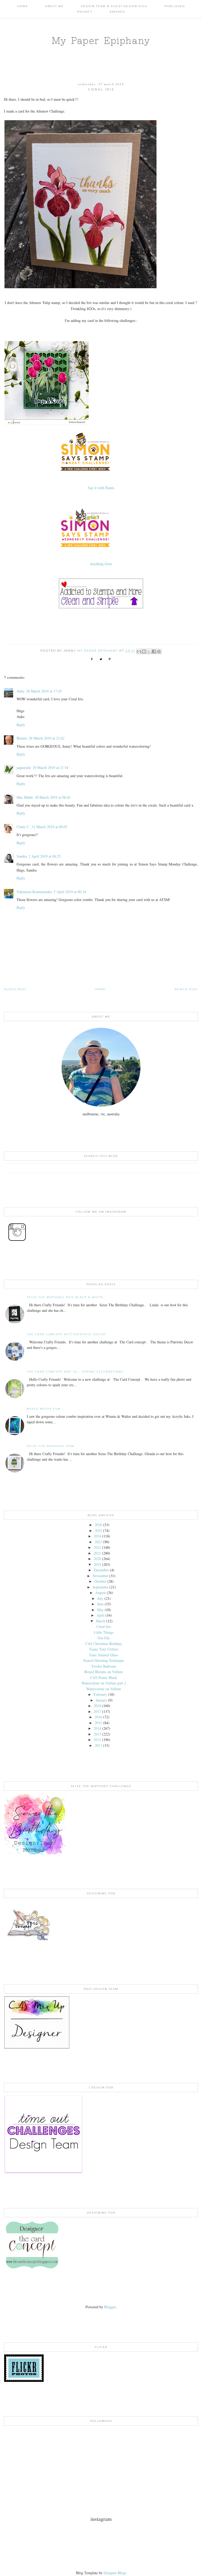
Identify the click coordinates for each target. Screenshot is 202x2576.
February (100, 1694)
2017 (97, 1711)
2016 (98, 1717)
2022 (97, 1547)
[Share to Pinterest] (159, 651)
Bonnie (22, 738)
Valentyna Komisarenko (34, 892)
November (100, 1576)
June (100, 1604)
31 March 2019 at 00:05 (49, 827)
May (100, 1610)
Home (23, 6)
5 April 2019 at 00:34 (70, 892)
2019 (97, 1564)
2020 (97, 1559)
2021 (97, 1553)
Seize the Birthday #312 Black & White (65, 1297)
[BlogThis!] (144, 651)
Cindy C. (23, 827)
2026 (98, 1525)
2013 (97, 1734)
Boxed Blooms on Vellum (104, 1672)
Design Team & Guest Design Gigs (114, 6)
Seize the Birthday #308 (51, 1446)
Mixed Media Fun (44, 1409)
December (101, 1570)
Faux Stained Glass (104, 1655)
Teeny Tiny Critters (104, 1649)
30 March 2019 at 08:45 (53, 797)
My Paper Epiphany (101, 40)
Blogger (110, 2307)
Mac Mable (25, 797)
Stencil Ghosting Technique (104, 1660)
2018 (97, 1706)
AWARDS (117, 12)
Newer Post (186, 989)
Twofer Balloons (104, 1666)
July (100, 1598)
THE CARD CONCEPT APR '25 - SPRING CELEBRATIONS (75, 1372)
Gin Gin (104, 1638)
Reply (21, 725)
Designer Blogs (115, 2573)
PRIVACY (85, 12)
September (100, 1587)
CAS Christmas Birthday (104, 1644)
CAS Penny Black (104, 1677)
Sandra (22, 856)
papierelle (24, 768)
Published (175, 6)
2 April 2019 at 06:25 (45, 856)
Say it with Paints (101, 488)
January (101, 1700)
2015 (98, 1723)
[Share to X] (149, 651)
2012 (97, 1740)
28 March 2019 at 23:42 (47, 738)
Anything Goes (101, 564)
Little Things (104, 1632)
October (100, 1581)
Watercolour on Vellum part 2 (104, 1683)
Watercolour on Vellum (104, 1689)
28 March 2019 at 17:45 (44, 691)
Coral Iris (104, 1626)
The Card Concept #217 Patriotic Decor (66, 1334)
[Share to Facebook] (154, 651)
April (100, 1615)
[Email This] (139, 651)
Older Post (15, 989)
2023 (98, 1542)
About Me (55, 6)
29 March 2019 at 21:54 (50, 768)
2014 (97, 1728)
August (100, 1593)
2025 (98, 1530)
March (100, 1621)
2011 (98, 1745)
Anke (21, 691)
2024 (97, 1536)
